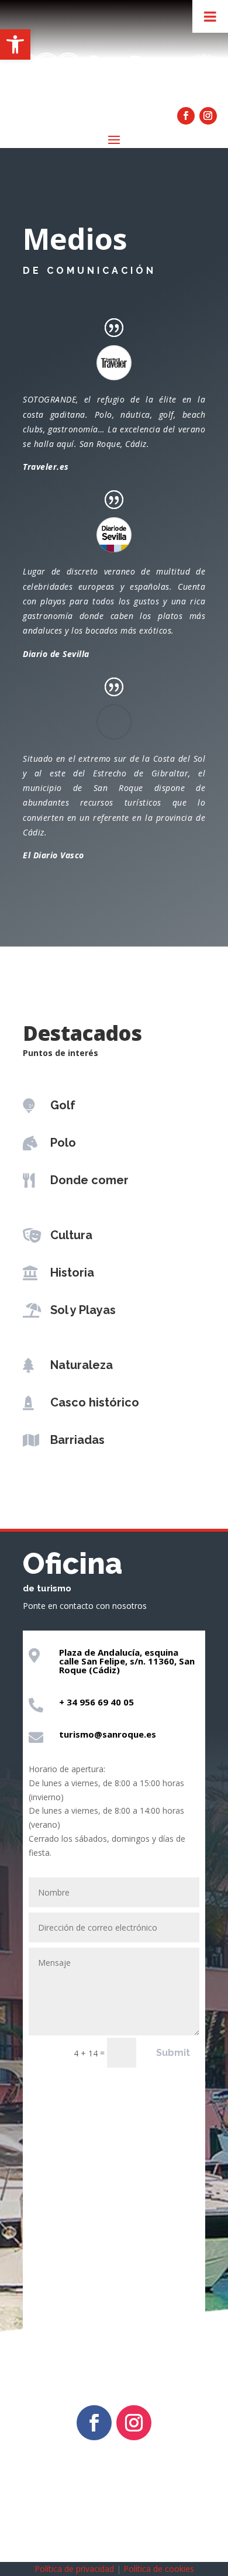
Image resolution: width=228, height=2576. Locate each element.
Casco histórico (95, 1402)
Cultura (71, 1235)
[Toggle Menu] (210, 16)
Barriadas (77, 1440)
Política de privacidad (74, 2569)
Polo (63, 1143)
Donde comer (89, 1180)
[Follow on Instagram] (208, 116)
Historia (72, 1272)
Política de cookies (159, 2569)
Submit (173, 2053)
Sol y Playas (83, 1310)
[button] (15, 44)
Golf (63, 1105)
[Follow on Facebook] (186, 116)
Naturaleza (82, 1365)
